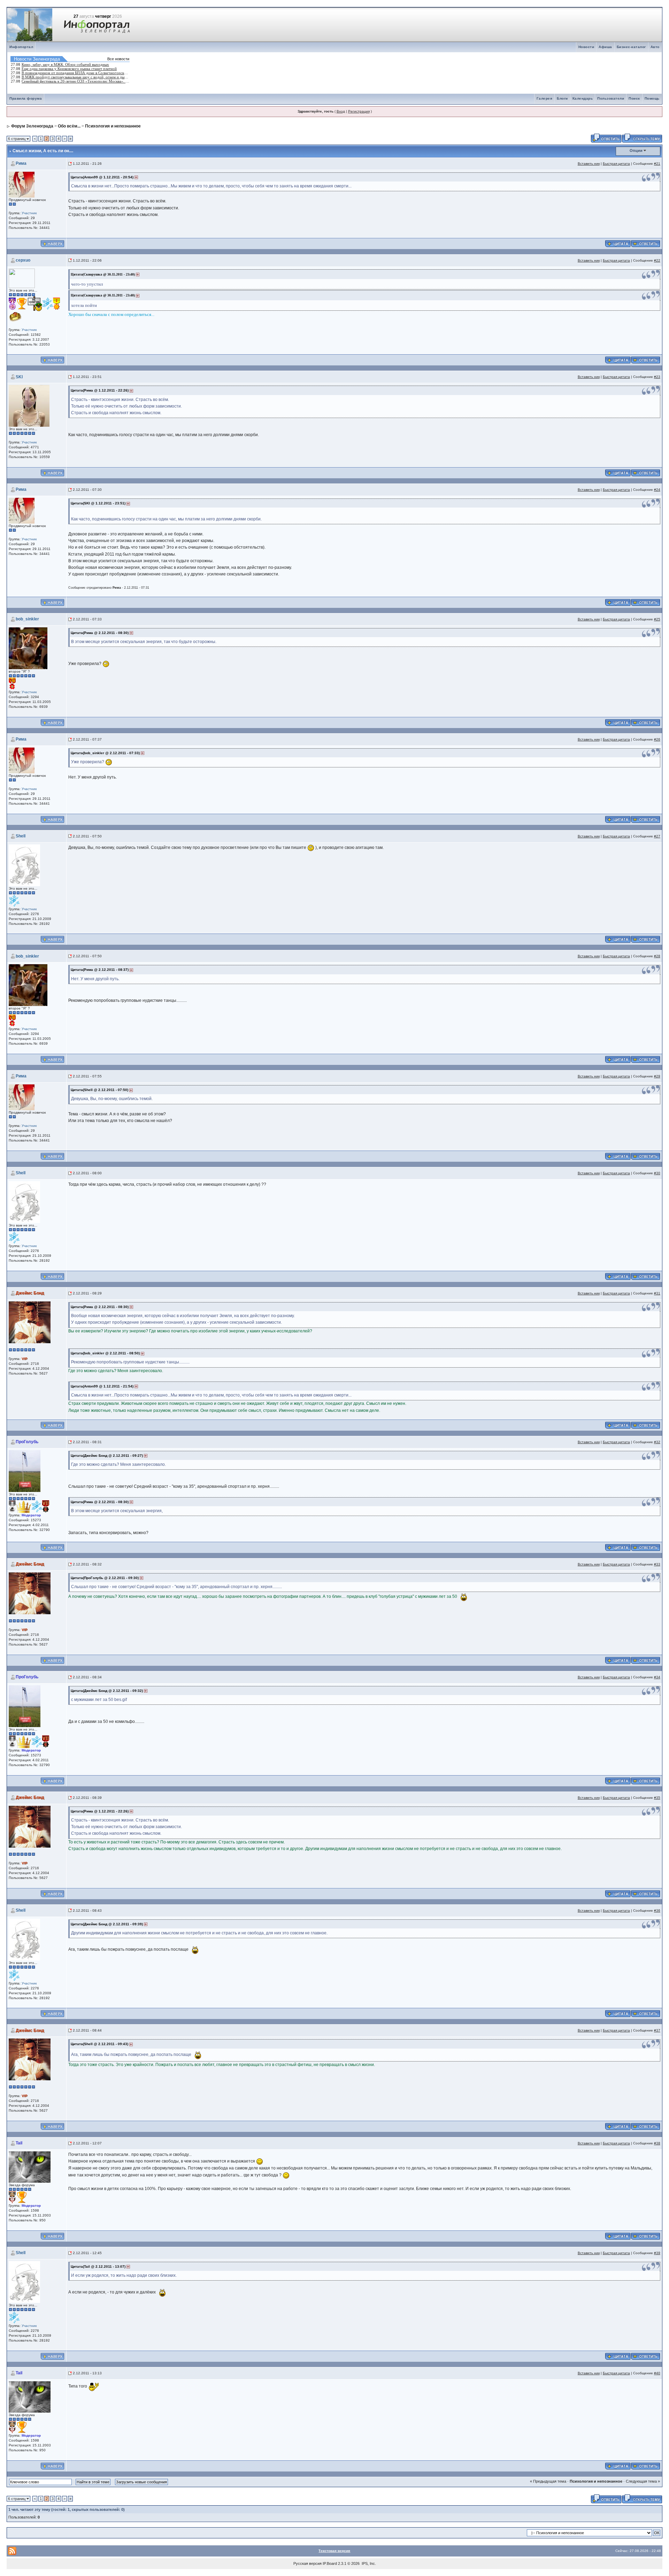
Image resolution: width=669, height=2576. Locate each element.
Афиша (605, 47)
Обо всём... (69, 126)
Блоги (562, 98)
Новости (586, 47)
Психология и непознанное (113, 126)
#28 (657, 956)
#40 (657, 2373)
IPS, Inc (368, 2563)
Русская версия (307, 2563)
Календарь (583, 98)
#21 (657, 164)
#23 (657, 377)
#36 (657, 1910)
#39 (657, 2253)
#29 (657, 1076)
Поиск (634, 98)
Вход (341, 111)
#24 (657, 490)
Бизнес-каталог (631, 47)
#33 (657, 1564)
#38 (657, 2143)
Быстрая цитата (616, 164)
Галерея (545, 98)
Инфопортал (21, 47)
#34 (657, 1677)
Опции (636, 150)
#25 (657, 619)
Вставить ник (589, 164)
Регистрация (359, 111)
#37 (657, 2030)
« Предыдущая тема (548, 2481)
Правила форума (26, 98)
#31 (657, 1293)
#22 (657, 260)
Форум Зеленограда (32, 126)
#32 (657, 1442)
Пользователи (611, 98)
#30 (657, 1173)
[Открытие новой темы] (642, 138)
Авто (655, 47)
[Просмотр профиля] (22, 184)
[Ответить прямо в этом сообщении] (645, 243)
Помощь (652, 98)
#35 (657, 1798)
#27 (657, 836)
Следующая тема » (643, 2481)
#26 (657, 739)
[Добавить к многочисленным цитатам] (618, 243)
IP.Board (330, 2563)
